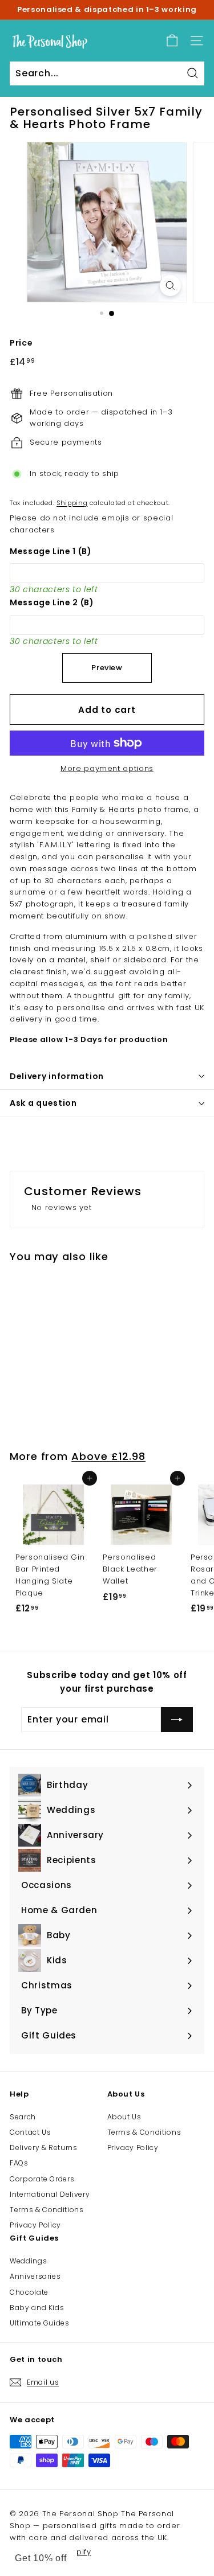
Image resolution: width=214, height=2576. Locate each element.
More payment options (107, 768)
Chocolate (29, 2292)
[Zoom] (170, 286)
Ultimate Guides (40, 2323)
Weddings (28, 2261)
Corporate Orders (42, 2179)
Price (21, 343)
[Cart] (172, 41)
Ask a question (43, 1103)
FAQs (19, 2163)
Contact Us (31, 2132)
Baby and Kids (37, 2308)
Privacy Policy (35, 2225)
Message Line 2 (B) (52, 602)
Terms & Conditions (47, 2210)
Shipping (72, 503)
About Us (124, 2117)
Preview (107, 668)
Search (23, 2117)
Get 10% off (41, 2558)
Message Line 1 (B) (51, 551)
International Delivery (50, 2194)
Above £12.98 (108, 1456)
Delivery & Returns (44, 2148)
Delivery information (57, 1076)
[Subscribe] (177, 1720)
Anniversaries (35, 2276)
